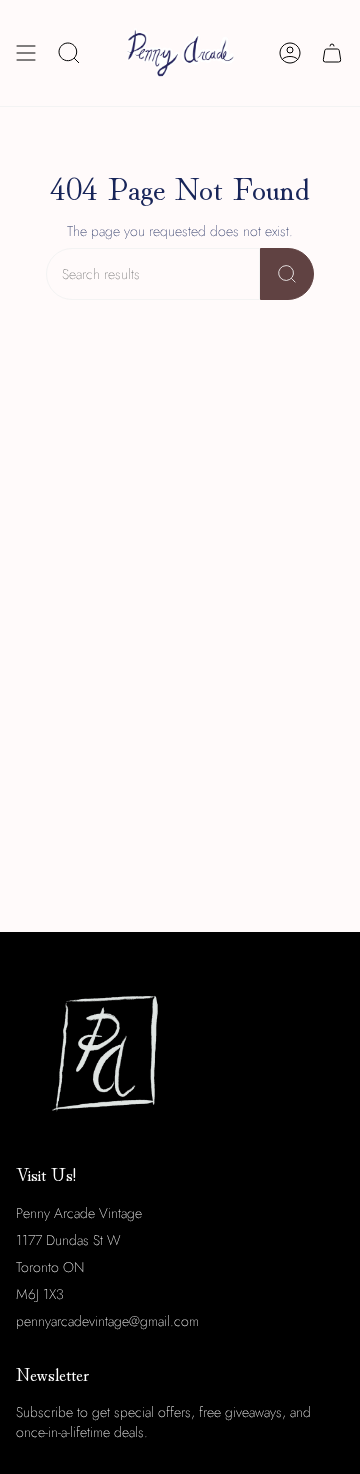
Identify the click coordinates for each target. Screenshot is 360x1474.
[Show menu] (26, 53)
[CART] (332, 53)
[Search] (287, 274)
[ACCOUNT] (290, 53)
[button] (69, 53)
